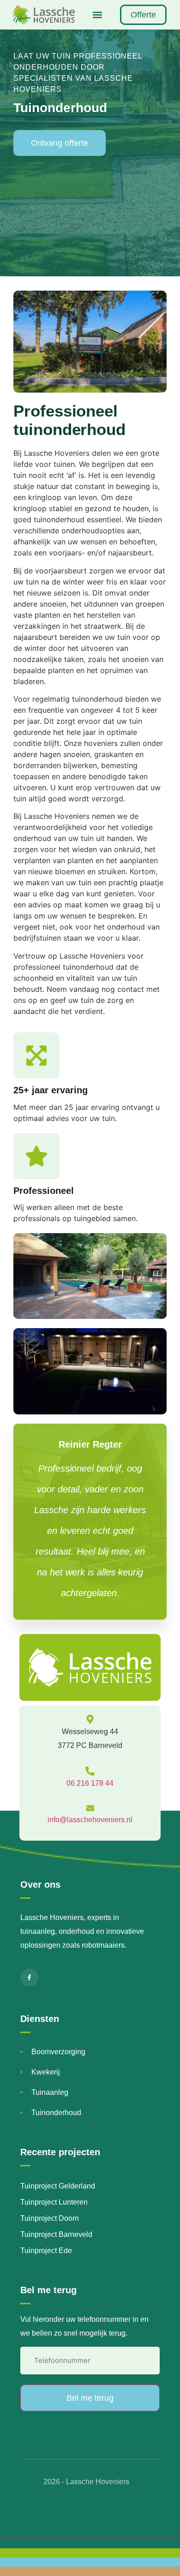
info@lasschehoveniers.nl (90, 1820)
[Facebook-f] (29, 1977)
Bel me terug (90, 2398)
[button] (97, 15)
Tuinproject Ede (46, 2251)
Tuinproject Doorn (50, 2218)
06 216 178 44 (90, 1783)
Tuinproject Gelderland (58, 2186)
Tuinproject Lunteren (54, 2202)
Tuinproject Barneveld (56, 2234)
